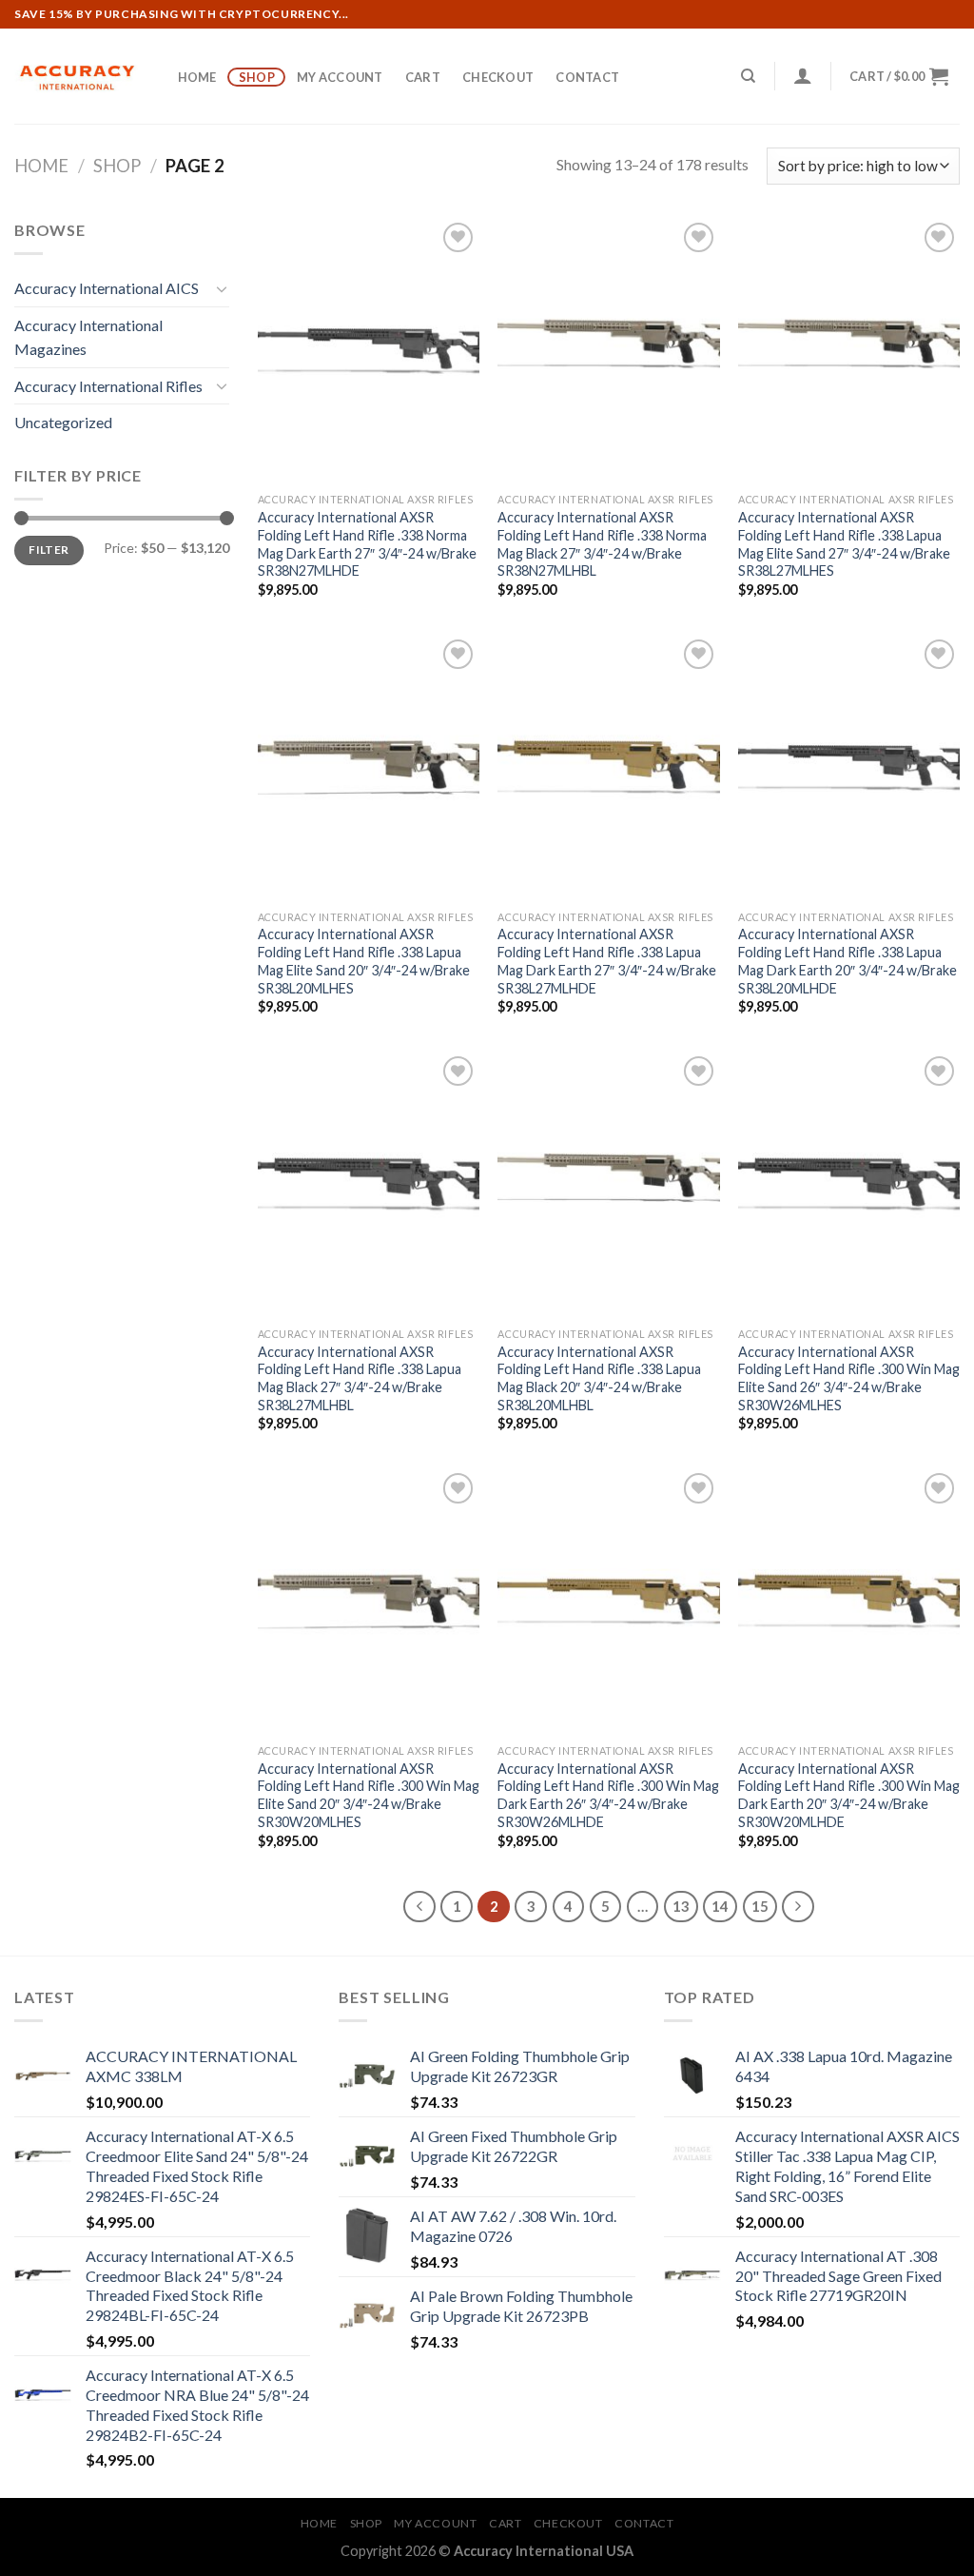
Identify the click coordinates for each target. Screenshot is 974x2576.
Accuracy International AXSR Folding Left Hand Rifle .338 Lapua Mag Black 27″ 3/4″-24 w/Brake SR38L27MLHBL (360, 1378)
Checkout (498, 77)
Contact (587, 77)
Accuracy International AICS (107, 288)
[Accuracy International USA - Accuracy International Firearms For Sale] (76, 77)
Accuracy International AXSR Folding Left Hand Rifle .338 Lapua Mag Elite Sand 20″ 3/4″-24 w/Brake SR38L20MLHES (364, 961)
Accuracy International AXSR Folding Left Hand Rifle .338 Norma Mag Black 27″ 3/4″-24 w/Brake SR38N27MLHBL (602, 544)
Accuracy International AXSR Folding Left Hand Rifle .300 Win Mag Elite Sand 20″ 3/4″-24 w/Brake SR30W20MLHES (369, 1795)
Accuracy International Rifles (108, 386)
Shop (257, 77)
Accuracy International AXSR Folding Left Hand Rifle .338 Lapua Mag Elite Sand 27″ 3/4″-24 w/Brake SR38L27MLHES (844, 544)
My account (340, 77)
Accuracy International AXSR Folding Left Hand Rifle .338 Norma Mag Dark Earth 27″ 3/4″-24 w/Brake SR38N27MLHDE (367, 544)
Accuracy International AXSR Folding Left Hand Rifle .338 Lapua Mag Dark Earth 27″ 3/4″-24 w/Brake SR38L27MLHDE (607, 961)
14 (720, 1906)
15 (760, 1906)
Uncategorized (63, 422)
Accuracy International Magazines (88, 337)
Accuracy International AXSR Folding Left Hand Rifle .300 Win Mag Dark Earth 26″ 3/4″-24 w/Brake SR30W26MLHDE (608, 1795)
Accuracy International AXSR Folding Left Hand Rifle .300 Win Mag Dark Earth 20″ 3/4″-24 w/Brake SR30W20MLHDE (849, 1795)
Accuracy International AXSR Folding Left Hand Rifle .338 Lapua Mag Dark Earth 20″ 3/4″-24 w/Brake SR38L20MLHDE (847, 961)
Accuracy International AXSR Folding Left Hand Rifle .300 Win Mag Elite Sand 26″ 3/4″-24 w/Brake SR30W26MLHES (849, 1378)
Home (197, 77)
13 (681, 1906)
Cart (423, 77)
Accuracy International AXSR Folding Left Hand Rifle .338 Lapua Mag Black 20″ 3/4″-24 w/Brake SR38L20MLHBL (599, 1378)
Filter (49, 550)
